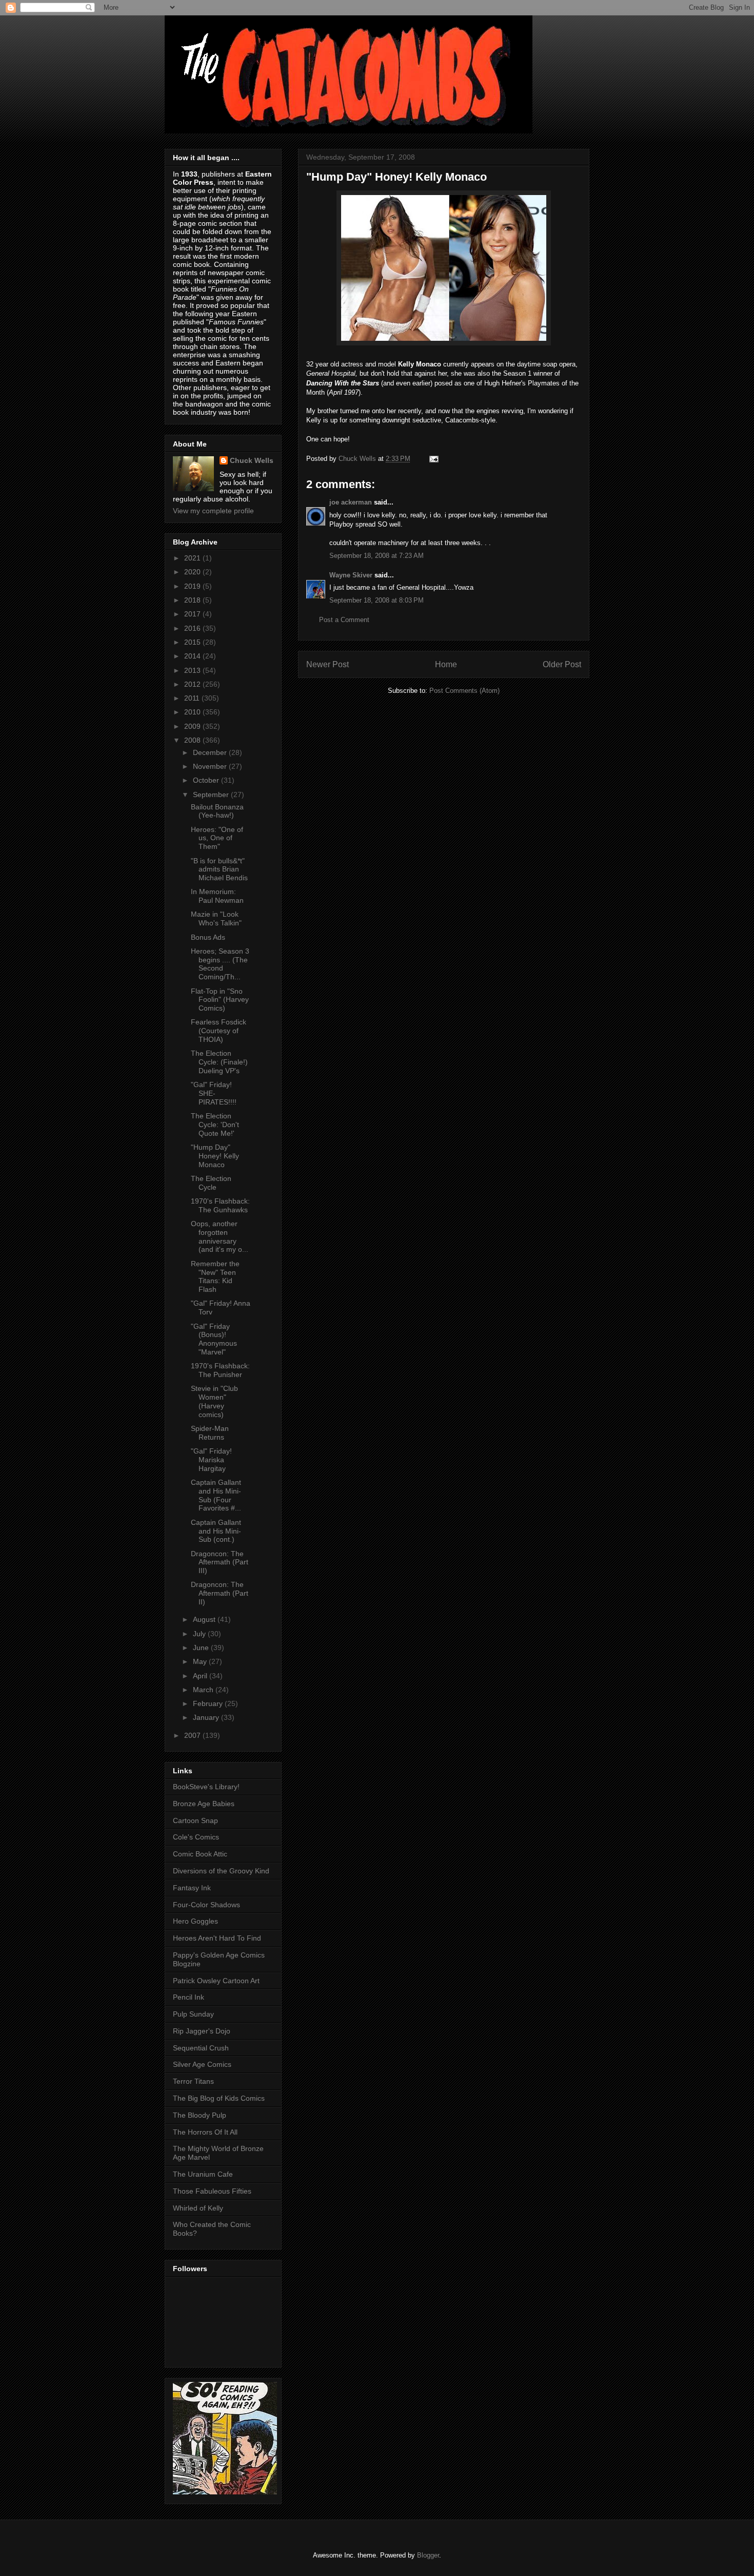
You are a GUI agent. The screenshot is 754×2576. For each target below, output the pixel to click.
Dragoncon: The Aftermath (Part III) (220, 1562)
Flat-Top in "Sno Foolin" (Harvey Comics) (220, 1000)
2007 (193, 1735)
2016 (193, 628)
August (205, 1619)
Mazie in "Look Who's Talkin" (216, 918)
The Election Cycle (211, 1183)
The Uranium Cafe (203, 2174)
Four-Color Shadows (206, 1905)
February (209, 1703)
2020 (193, 572)
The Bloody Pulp (200, 2115)
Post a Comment (344, 620)
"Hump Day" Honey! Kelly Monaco (215, 1156)
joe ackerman (351, 502)
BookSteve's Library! (206, 1787)
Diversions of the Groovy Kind (221, 1871)
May (201, 1661)
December (211, 752)
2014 (193, 656)
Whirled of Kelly (198, 2208)
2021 (193, 558)
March (204, 1690)
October (207, 780)
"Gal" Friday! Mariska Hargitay (211, 1460)
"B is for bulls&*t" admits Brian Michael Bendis (219, 869)
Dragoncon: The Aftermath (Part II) (220, 1593)
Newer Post (328, 664)
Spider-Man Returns (210, 1433)
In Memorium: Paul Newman (217, 896)
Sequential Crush (201, 2048)
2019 (193, 586)
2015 (193, 642)
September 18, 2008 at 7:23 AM (376, 556)
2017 (193, 614)
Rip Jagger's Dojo (202, 2031)
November (211, 766)
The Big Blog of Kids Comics (219, 2098)
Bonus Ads (208, 937)
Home (446, 664)
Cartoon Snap (195, 1820)
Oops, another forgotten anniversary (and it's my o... (220, 1236)
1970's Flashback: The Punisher (220, 1370)
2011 (193, 698)
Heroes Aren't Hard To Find (217, 1938)
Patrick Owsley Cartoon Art (216, 1981)
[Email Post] (433, 459)
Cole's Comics (196, 1837)
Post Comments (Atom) (464, 691)
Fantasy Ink (192, 1888)
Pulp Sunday (193, 2014)
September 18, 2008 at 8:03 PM (376, 600)
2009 (193, 726)
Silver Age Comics (202, 2064)
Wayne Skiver (351, 575)
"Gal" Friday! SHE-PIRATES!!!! (214, 1093)
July (200, 1634)
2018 (193, 600)
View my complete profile (213, 511)
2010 (193, 712)
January (207, 1717)
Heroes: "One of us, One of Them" (217, 838)
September (212, 795)
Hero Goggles (195, 1921)
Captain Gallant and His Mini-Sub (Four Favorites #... (216, 1495)
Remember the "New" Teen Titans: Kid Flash (215, 1276)
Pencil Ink (188, 1997)
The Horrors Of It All (205, 2132)
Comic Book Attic (200, 1854)
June (202, 1648)
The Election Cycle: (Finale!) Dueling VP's (219, 1062)
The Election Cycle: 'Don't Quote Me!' (215, 1125)
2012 (193, 684)
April (201, 1676)
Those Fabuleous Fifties (212, 2191)
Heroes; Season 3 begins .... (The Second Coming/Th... (220, 964)
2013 (193, 670)
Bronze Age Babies (204, 1804)
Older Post (562, 664)
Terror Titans (193, 2081)
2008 (193, 740)
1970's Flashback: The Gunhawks (220, 1205)
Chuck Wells (252, 460)
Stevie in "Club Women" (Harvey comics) (214, 1401)
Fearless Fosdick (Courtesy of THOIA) (219, 1031)
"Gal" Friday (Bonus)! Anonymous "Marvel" (214, 1339)
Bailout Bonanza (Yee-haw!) (217, 811)
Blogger (428, 2555)
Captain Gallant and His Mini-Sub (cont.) (216, 1531)
